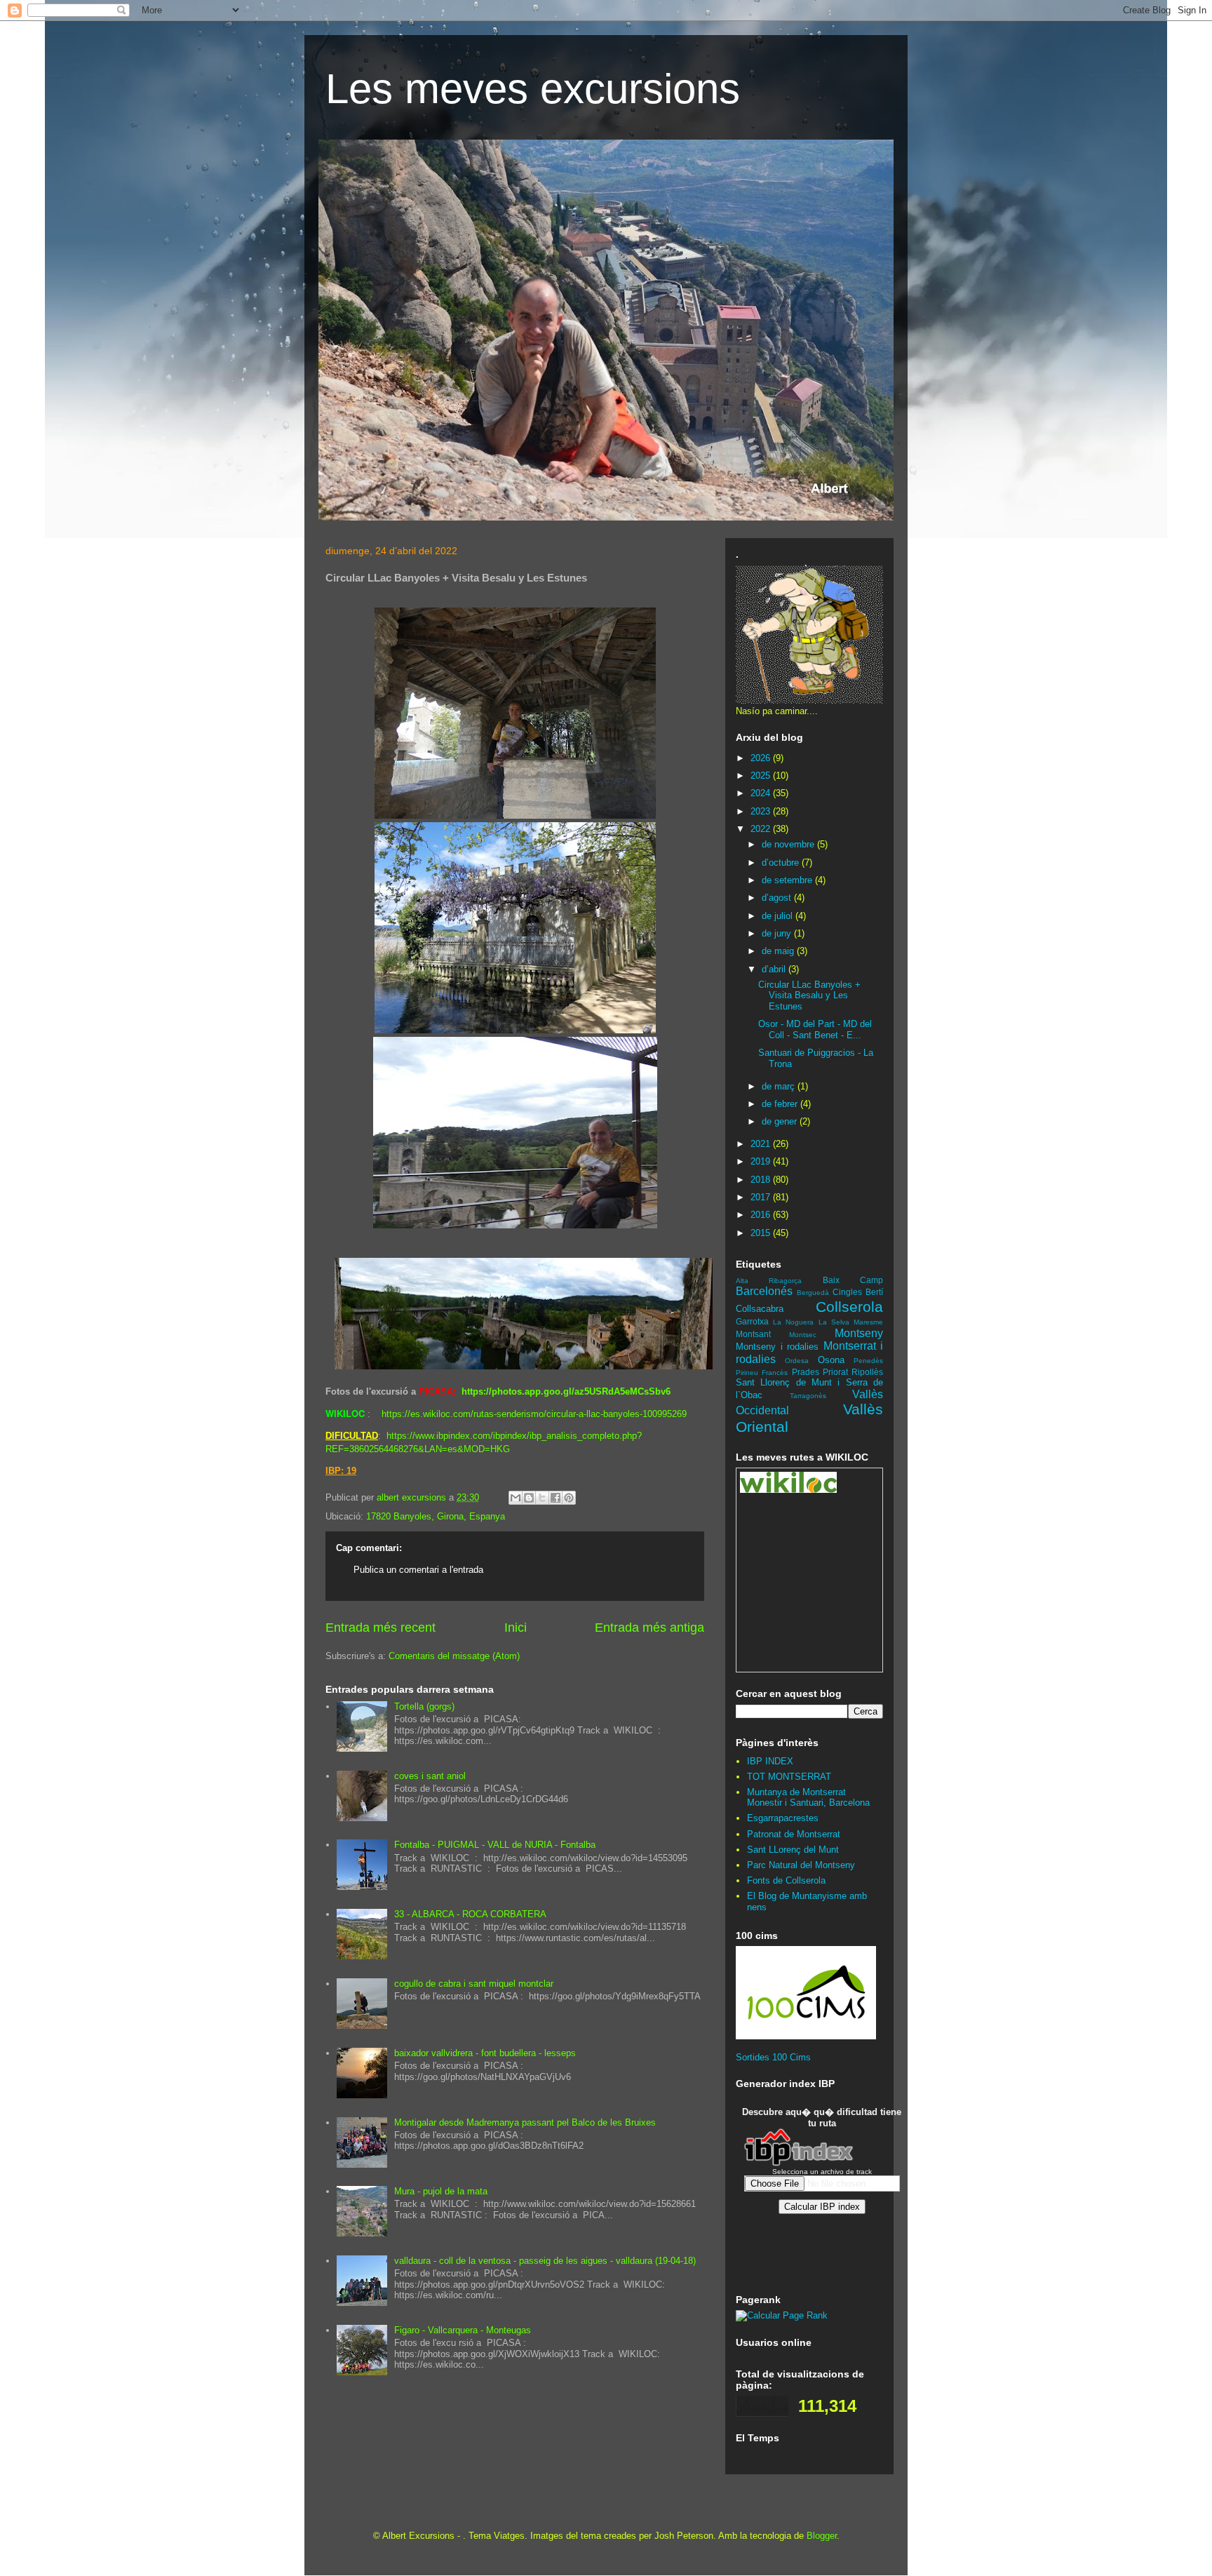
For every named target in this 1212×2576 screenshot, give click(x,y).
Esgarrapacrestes (783, 1818)
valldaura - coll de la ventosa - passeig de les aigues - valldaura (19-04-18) (545, 2261)
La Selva (834, 1322)
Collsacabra (760, 1309)
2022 (762, 829)
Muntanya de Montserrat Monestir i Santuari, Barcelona (808, 1798)
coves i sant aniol (430, 1776)
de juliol (779, 916)
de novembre (789, 844)
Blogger (822, 2536)
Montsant (753, 1334)
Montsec (803, 1335)
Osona (831, 1360)
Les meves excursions (533, 89)
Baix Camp (853, 1280)
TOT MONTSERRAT (789, 1777)
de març (780, 1086)
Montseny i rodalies (777, 1347)
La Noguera (793, 1322)
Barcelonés (764, 1291)
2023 (762, 811)
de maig (779, 951)
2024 (762, 793)
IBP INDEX (770, 1761)
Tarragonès (808, 1396)
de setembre (788, 880)
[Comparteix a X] (542, 1498)
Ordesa (797, 1361)
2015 (762, 1233)
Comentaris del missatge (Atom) (454, 1656)
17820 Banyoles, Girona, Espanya (436, 1516)
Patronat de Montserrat (794, 1834)
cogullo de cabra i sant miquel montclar (474, 1984)
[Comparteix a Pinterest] (569, 1498)
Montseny (859, 1333)
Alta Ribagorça (769, 1281)
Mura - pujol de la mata (441, 2191)
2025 (762, 776)
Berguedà (813, 1293)
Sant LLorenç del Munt (793, 1850)
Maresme (868, 1322)
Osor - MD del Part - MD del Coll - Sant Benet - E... (815, 1029)
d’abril (775, 969)
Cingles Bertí (858, 1292)
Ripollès (867, 1372)
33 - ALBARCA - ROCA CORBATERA (470, 1914)
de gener (781, 1121)
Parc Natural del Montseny (801, 1865)
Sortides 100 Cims (773, 2057)
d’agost (778, 898)
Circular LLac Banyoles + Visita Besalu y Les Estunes (809, 995)
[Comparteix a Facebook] (555, 1498)
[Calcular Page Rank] (782, 2315)
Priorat (835, 1372)
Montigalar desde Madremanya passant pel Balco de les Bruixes (525, 2122)
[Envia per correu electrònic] (516, 1498)
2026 (762, 758)
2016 (762, 1215)
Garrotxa (752, 1321)
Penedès (868, 1361)
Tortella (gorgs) (424, 1706)
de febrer (781, 1104)
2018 (762, 1180)
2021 (762, 1144)
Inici (516, 1628)
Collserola (849, 1307)
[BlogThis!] (529, 1498)
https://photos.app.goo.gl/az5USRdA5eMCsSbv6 (566, 1391)
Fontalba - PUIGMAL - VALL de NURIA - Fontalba (495, 1845)
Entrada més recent (381, 1628)
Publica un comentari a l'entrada (418, 1570)
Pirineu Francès (762, 1373)
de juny (778, 933)
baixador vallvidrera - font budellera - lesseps (485, 2053)
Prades (806, 1372)
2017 (762, 1197)
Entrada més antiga (649, 1628)
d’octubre (782, 863)
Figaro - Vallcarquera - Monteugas (463, 2330)
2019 (762, 1161)
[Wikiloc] (788, 1490)
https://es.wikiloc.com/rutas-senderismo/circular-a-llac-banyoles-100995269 (534, 1414)
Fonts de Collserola (786, 1880)
